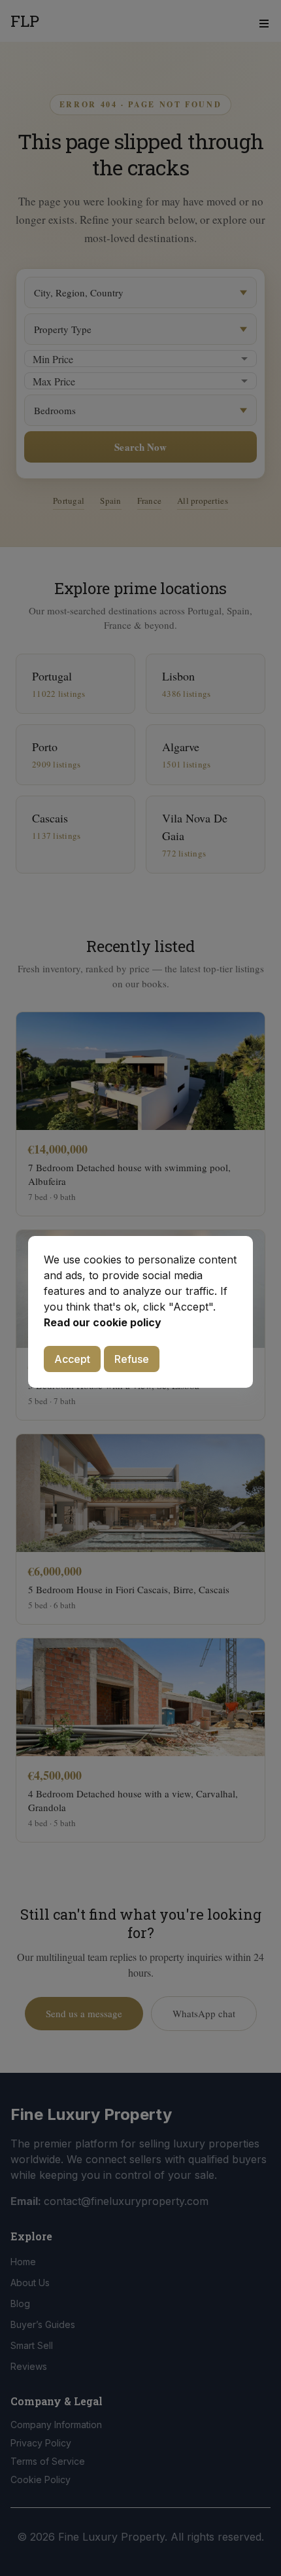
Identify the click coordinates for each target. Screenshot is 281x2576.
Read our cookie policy (103, 1322)
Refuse (132, 1359)
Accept (72, 1359)
